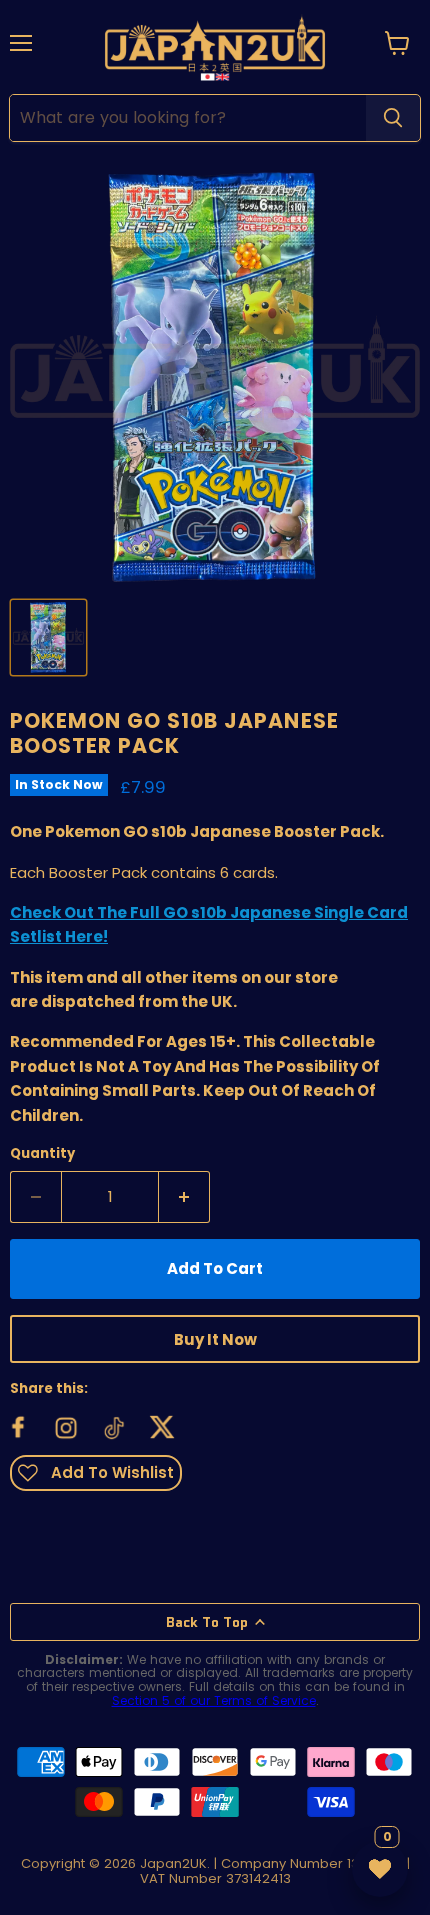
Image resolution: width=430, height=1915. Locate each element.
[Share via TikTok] (115, 1428)
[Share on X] (163, 1428)
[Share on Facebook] (19, 1428)
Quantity (42, 1153)
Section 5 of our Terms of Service (214, 1700)
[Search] (393, 118)
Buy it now (215, 1339)
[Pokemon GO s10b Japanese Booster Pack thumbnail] (48, 637)
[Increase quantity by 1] (184, 1197)
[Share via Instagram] (67, 1428)
